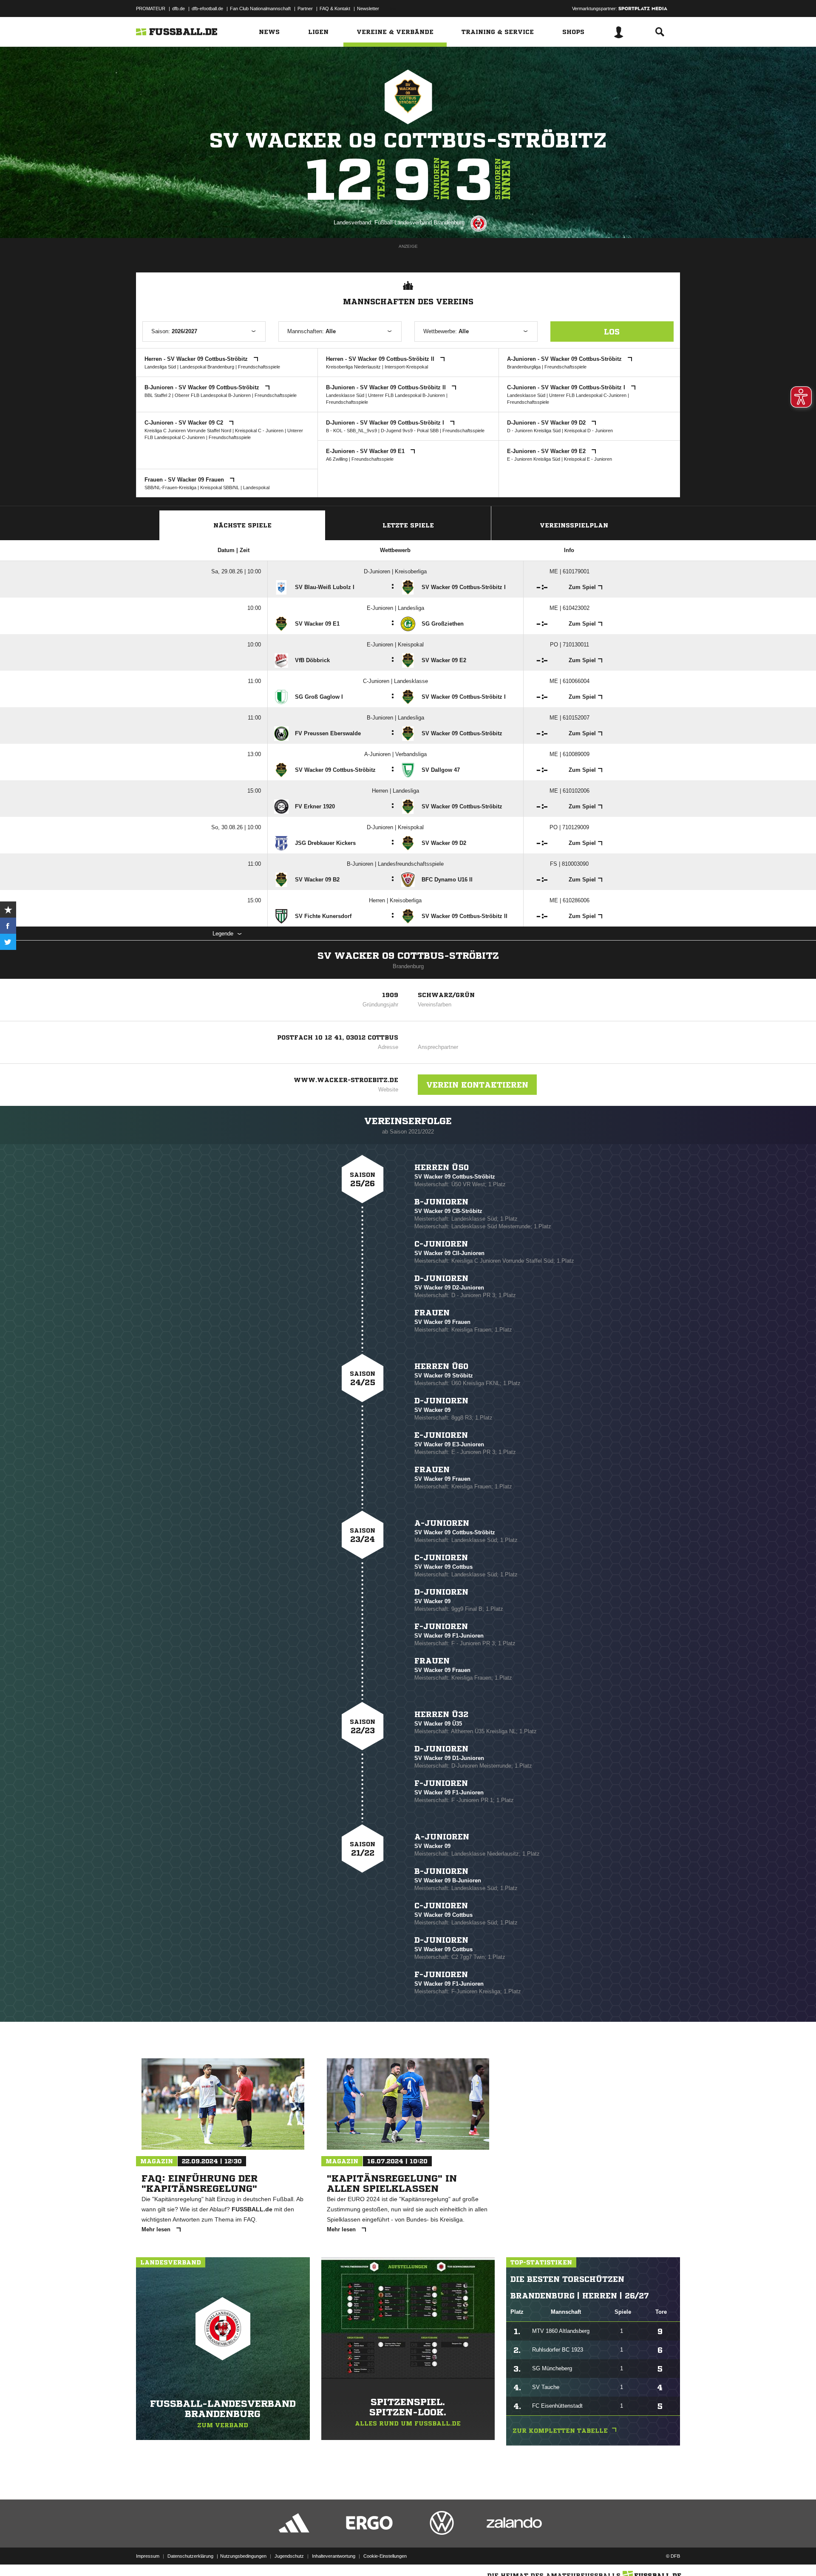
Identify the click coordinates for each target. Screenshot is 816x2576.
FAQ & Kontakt (335, 9)
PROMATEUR (151, 9)
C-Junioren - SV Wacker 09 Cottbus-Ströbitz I (567, 387)
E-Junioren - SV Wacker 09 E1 (366, 451)
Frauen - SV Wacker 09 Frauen (185, 480)
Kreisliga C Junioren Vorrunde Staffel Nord (188, 431)
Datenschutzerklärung (190, 2556)
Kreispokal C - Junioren (259, 431)
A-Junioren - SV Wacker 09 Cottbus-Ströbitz (565, 359)
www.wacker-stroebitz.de (346, 1080)
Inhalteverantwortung (334, 2556)
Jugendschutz (289, 2556)
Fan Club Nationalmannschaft (260, 9)
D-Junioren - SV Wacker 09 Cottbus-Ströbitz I (386, 423)
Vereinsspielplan (574, 525)
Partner (305, 9)
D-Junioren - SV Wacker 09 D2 (547, 423)
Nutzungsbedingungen (243, 2556)
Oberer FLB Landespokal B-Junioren (213, 395)
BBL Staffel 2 (158, 395)
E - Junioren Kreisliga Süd (534, 459)
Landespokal (256, 487)
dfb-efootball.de (207, 9)
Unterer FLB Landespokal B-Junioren (407, 395)
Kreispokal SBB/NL (220, 487)
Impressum (148, 2556)
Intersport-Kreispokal (406, 367)
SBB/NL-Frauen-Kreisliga (170, 487)
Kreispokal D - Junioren (589, 431)
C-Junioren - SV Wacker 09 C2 (185, 423)
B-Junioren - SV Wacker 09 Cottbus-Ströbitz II (387, 387)
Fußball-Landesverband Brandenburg (419, 222)
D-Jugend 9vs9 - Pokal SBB (410, 431)
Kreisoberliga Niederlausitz (353, 367)
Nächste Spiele (242, 525)
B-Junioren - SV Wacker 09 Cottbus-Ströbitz (203, 387)
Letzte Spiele (408, 525)
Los (612, 332)
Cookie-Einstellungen (385, 2556)
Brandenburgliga (524, 367)
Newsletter (368, 9)
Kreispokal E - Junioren (588, 459)
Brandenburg (408, 966)
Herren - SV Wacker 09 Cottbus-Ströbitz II (381, 359)
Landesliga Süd (160, 367)
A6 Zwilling (337, 459)
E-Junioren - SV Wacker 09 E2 (547, 451)
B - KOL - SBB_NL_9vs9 (351, 431)
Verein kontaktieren (477, 1085)
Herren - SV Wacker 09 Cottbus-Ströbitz (197, 359)
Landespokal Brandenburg (207, 367)
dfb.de (178, 9)
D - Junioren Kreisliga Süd (534, 431)
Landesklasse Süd (345, 395)
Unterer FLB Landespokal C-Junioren (588, 395)
